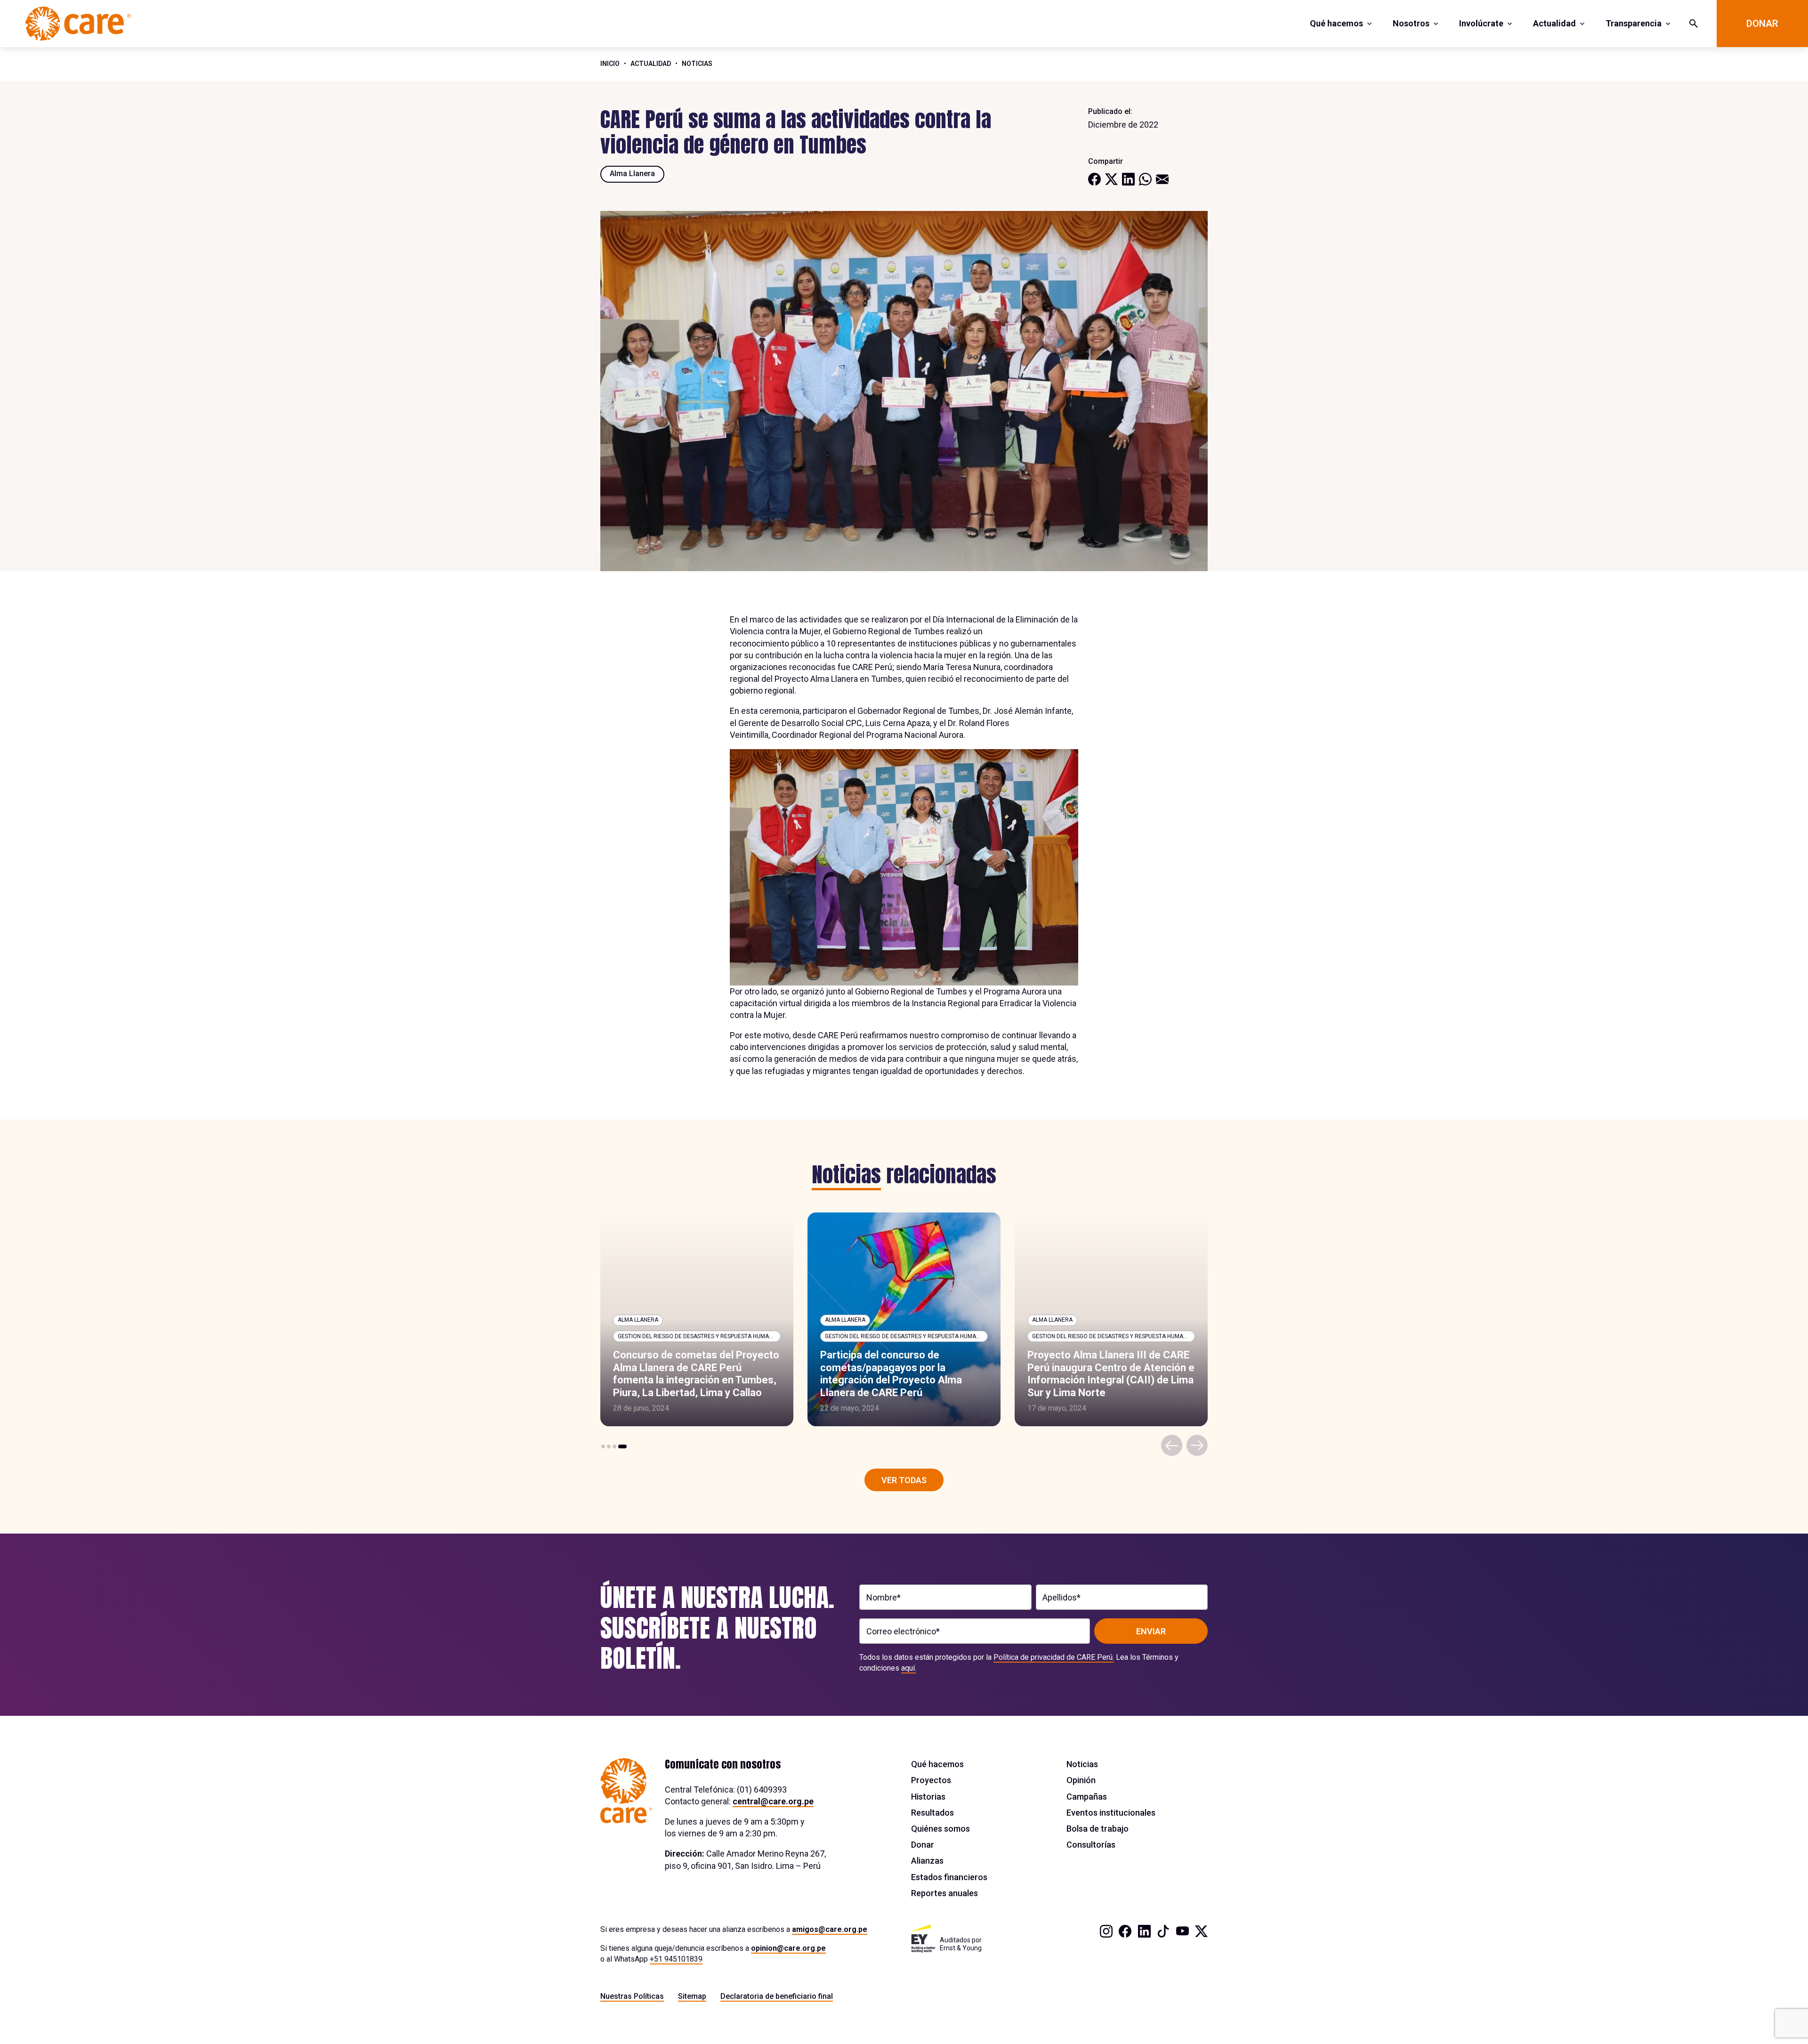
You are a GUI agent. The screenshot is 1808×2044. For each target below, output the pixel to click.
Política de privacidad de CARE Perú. (1054, 1657)
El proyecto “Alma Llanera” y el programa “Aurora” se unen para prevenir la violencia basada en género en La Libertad (1103, 1373)
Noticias (697, 64)
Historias (928, 1797)
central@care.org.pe (773, 1801)
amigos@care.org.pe (830, 1929)
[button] (605, 1446)
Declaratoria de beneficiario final (777, 1996)
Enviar (1151, 1631)
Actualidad (1554, 23)
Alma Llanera (632, 174)
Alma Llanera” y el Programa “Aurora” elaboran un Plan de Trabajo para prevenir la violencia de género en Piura (904, 1373)
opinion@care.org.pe (788, 1948)
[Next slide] (1197, 1445)
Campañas (1087, 1797)
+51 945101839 (676, 1959)
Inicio (610, 64)
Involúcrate (1481, 23)
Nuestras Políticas (632, 1996)
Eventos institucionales (1111, 1813)
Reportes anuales (944, 1893)
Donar (1762, 24)
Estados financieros (949, 1877)
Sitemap (692, 1996)
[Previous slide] (1172, 1445)
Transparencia (1634, 23)
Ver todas (904, 1480)
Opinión (1081, 1780)
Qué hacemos (1336, 23)
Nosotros (1411, 23)
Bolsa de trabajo (1098, 1829)
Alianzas (927, 1861)
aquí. (909, 1668)
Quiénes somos (940, 1829)
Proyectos (931, 1780)
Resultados (932, 1813)
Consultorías (1091, 1845)
